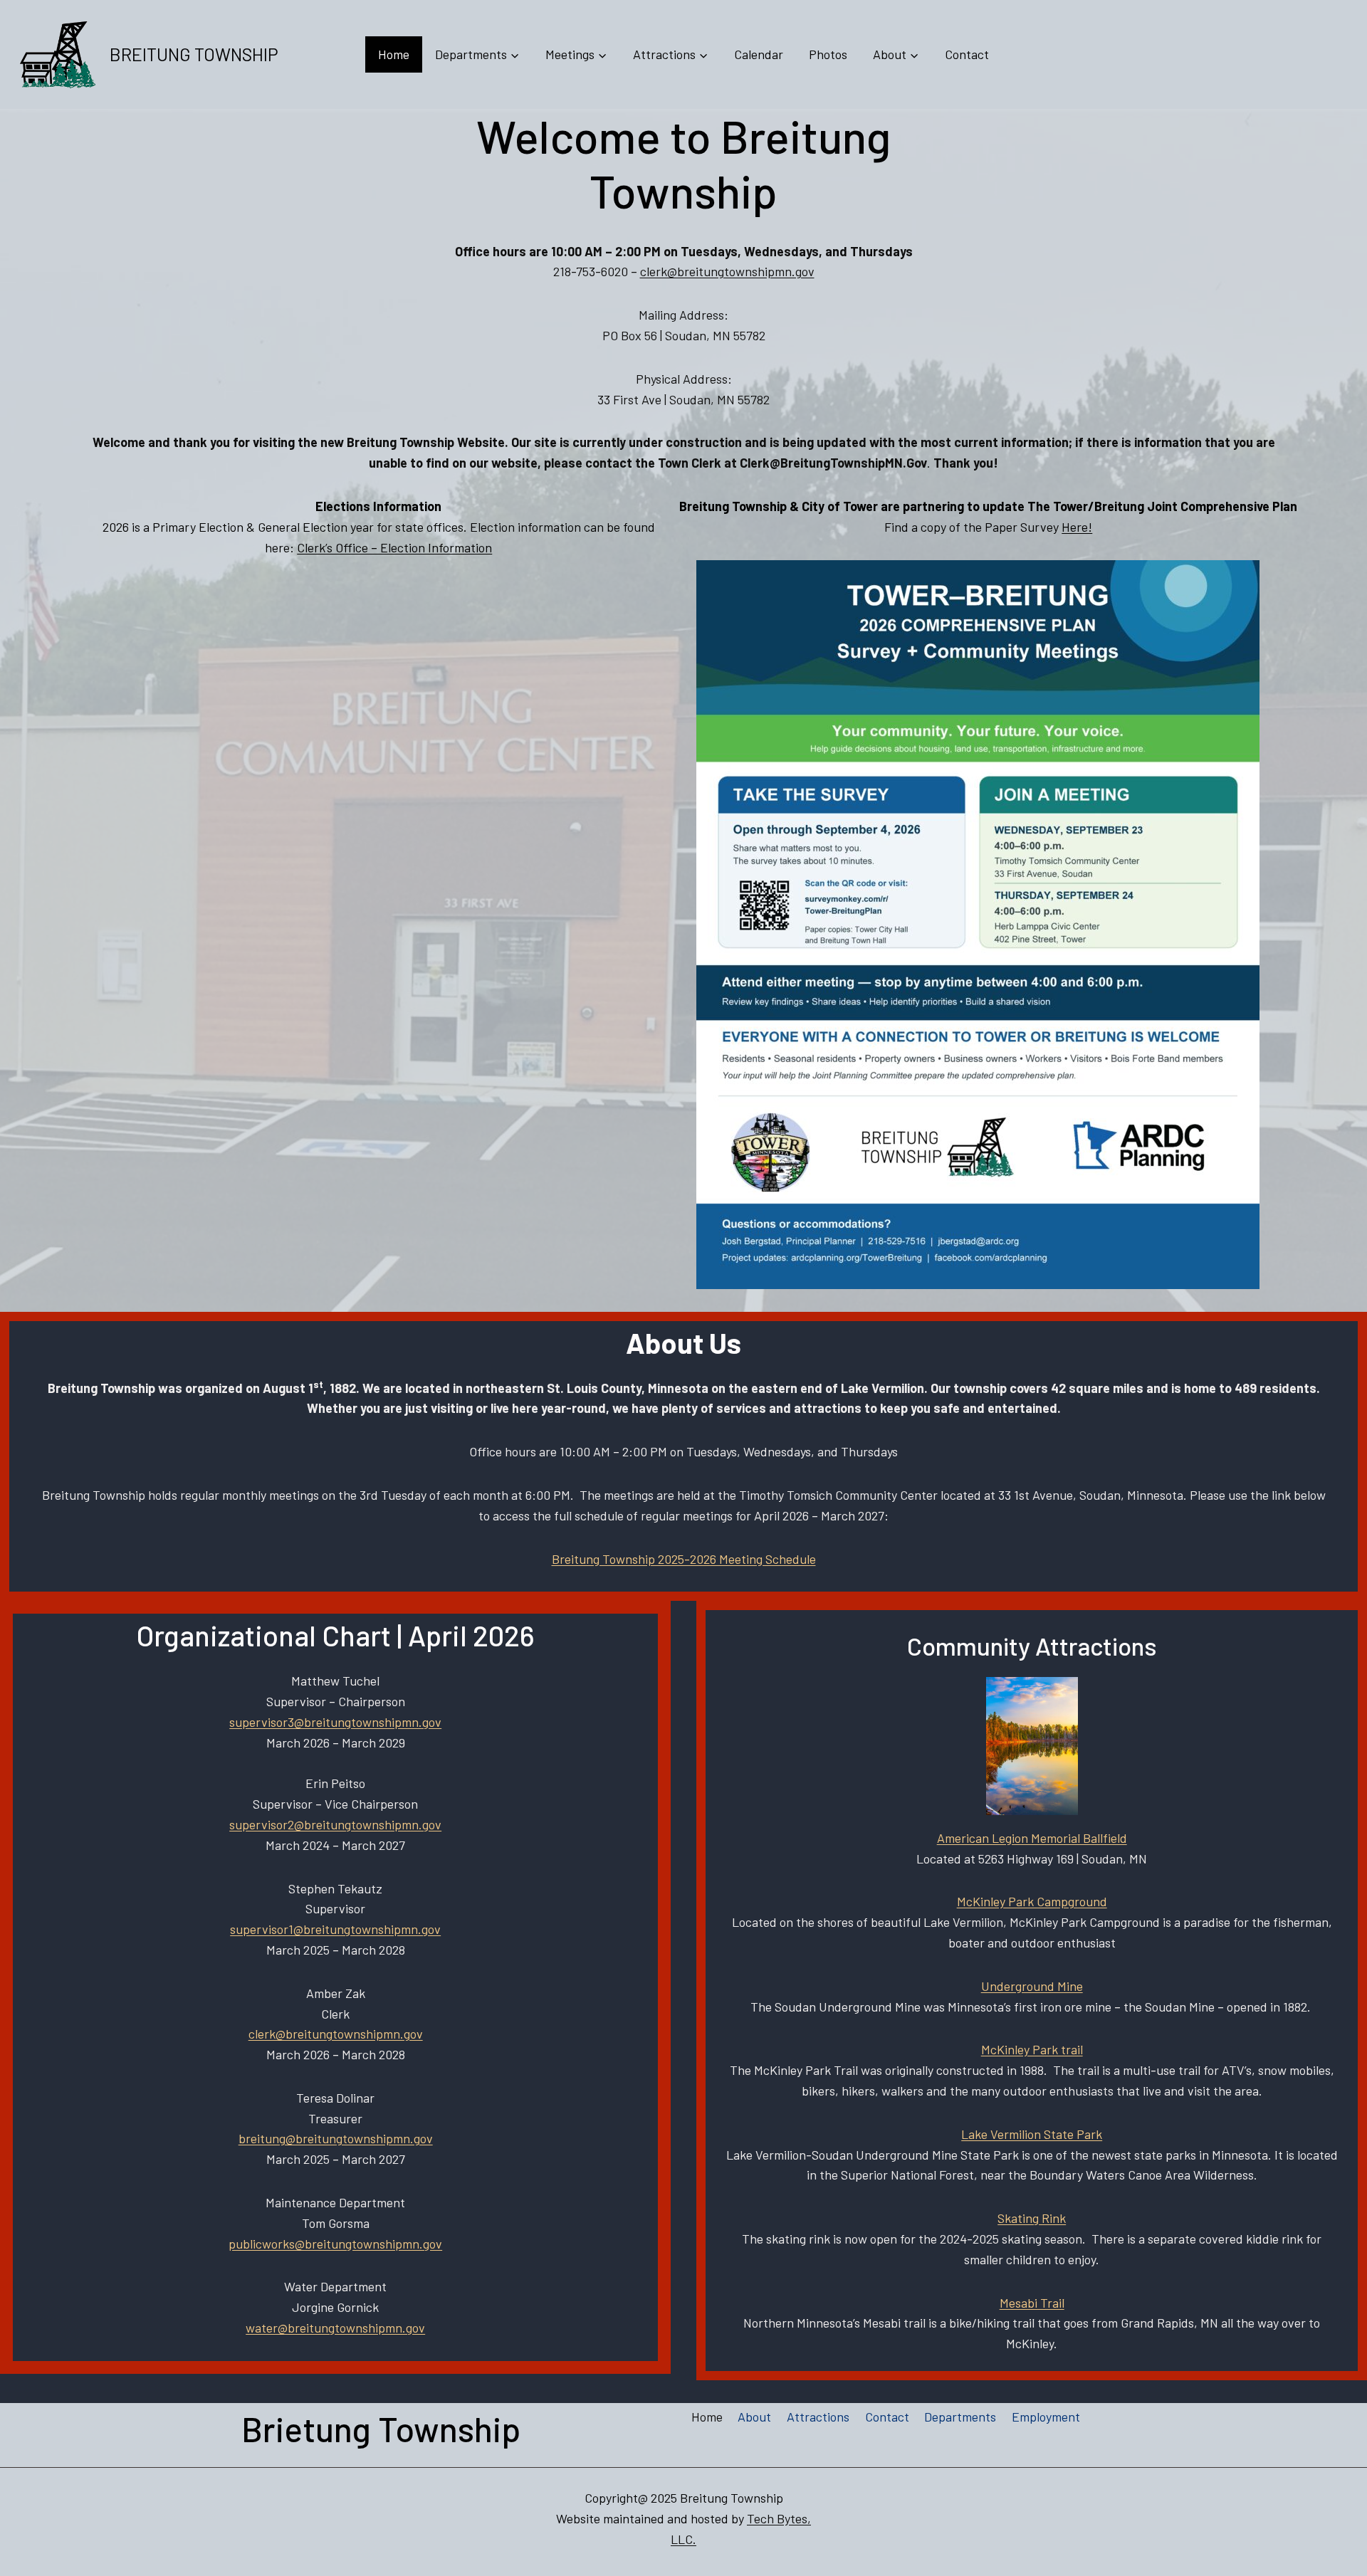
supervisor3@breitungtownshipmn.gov (335, 1722)
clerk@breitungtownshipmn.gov (727, 271)
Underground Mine (1032, 1986)
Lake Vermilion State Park (1032, 2134)
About (754, 2417)
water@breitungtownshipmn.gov (335, 2328)
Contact (967, 54)
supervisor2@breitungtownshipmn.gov (335, 1824)
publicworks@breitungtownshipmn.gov (335, 2244)
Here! (1077, 527)
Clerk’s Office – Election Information (394, 547)
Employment (1046, 2417)
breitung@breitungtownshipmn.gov (336, 2138)
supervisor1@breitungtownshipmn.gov (335, 1929)
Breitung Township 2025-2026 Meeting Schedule (684, 1559)
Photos (828, 54)
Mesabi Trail (1032, 2303)
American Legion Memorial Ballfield (1032, 1838)
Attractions (818, 2417)
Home (394, 54)
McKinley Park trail (1032, 2049)
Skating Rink (1032, 2218)
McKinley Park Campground (1032, 1901)
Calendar (759, 54)
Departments (960, 2417)
